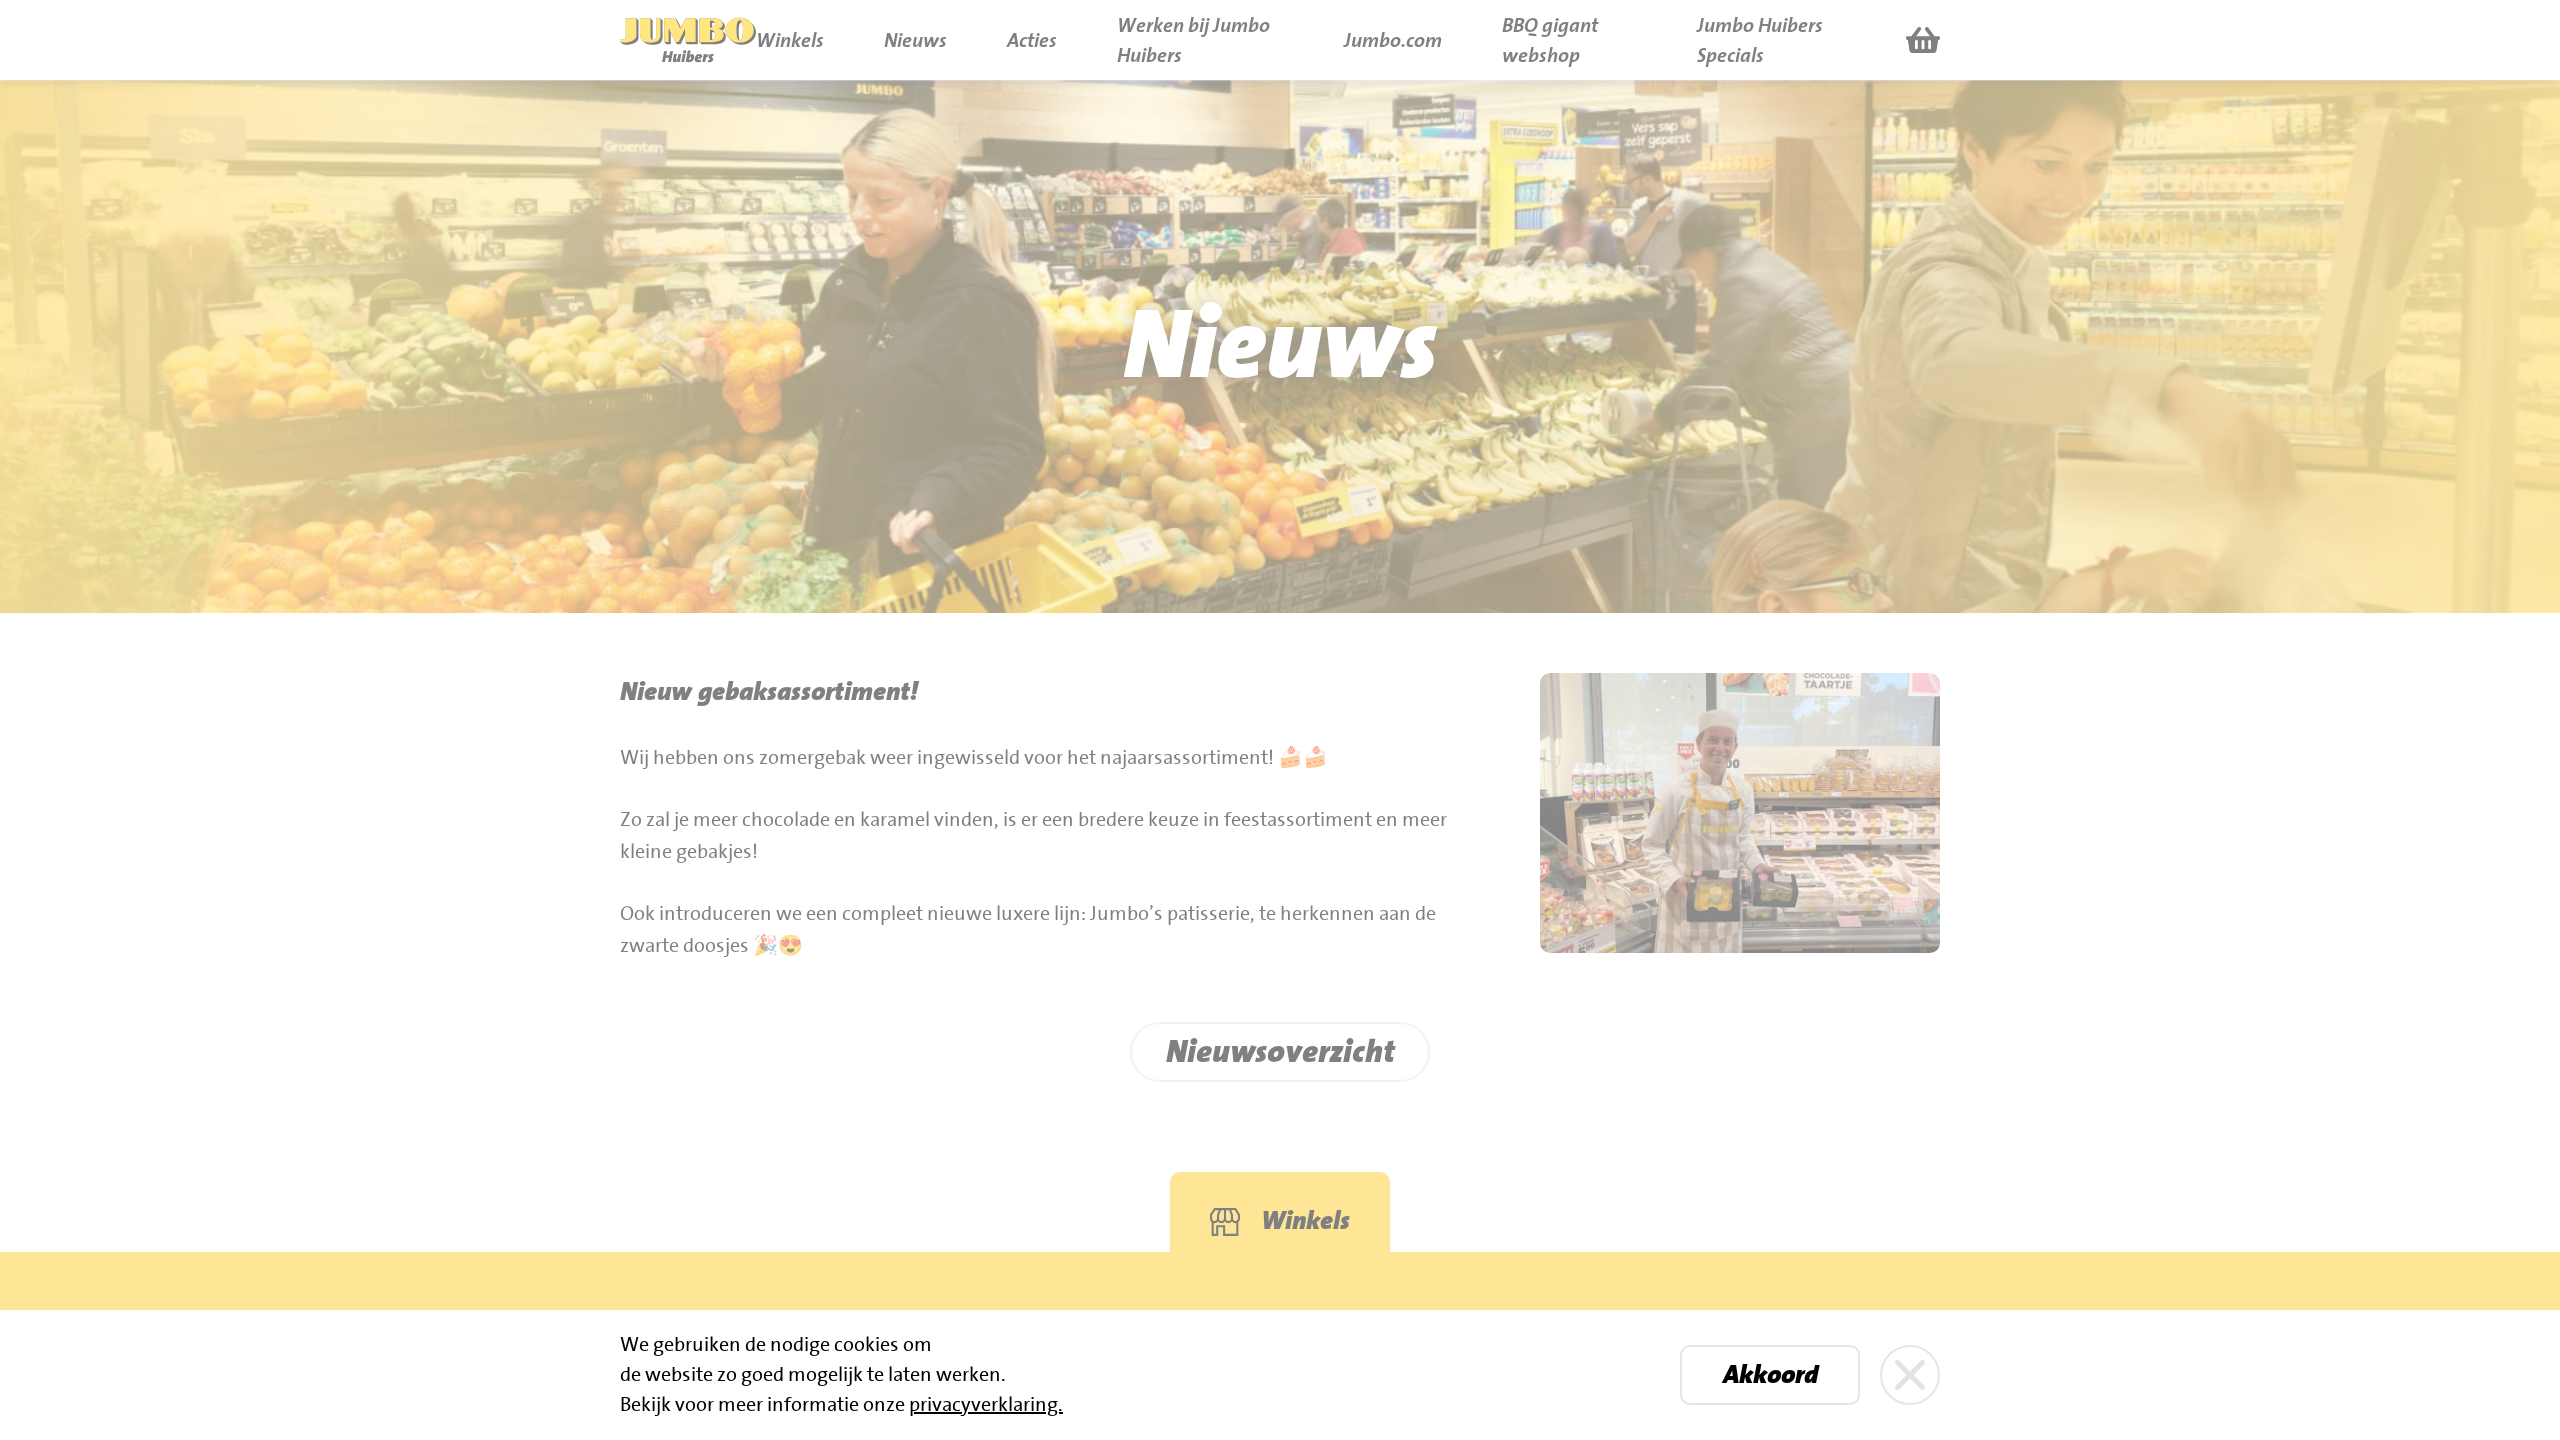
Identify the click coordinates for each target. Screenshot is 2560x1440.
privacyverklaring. (986, 1405)
